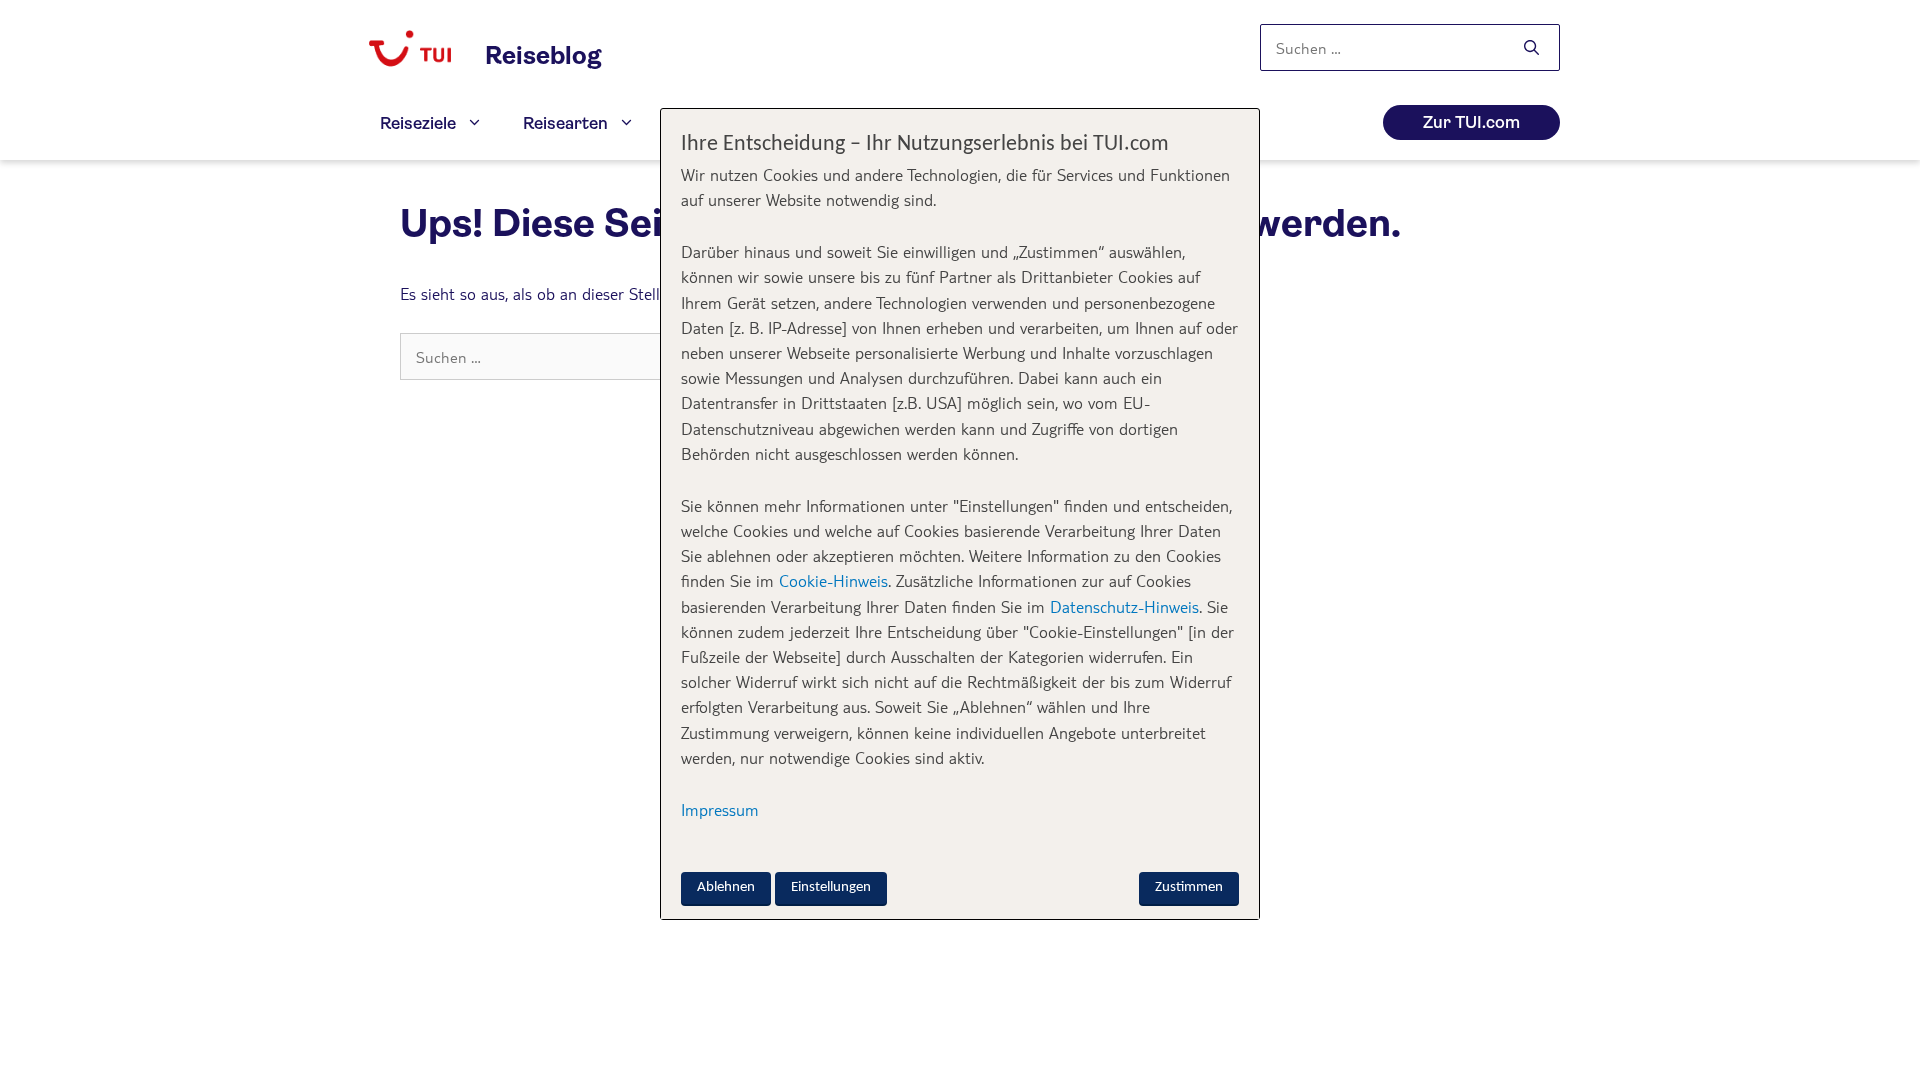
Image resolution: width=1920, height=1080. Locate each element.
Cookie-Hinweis (831, 580)
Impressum (720, 809)
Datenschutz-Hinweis (1124, 606)
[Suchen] (1531, 48)
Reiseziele (418, 123)
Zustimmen (1189, 887)
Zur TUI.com (1471, 122)
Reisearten (565, 123)
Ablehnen (726, 887)
